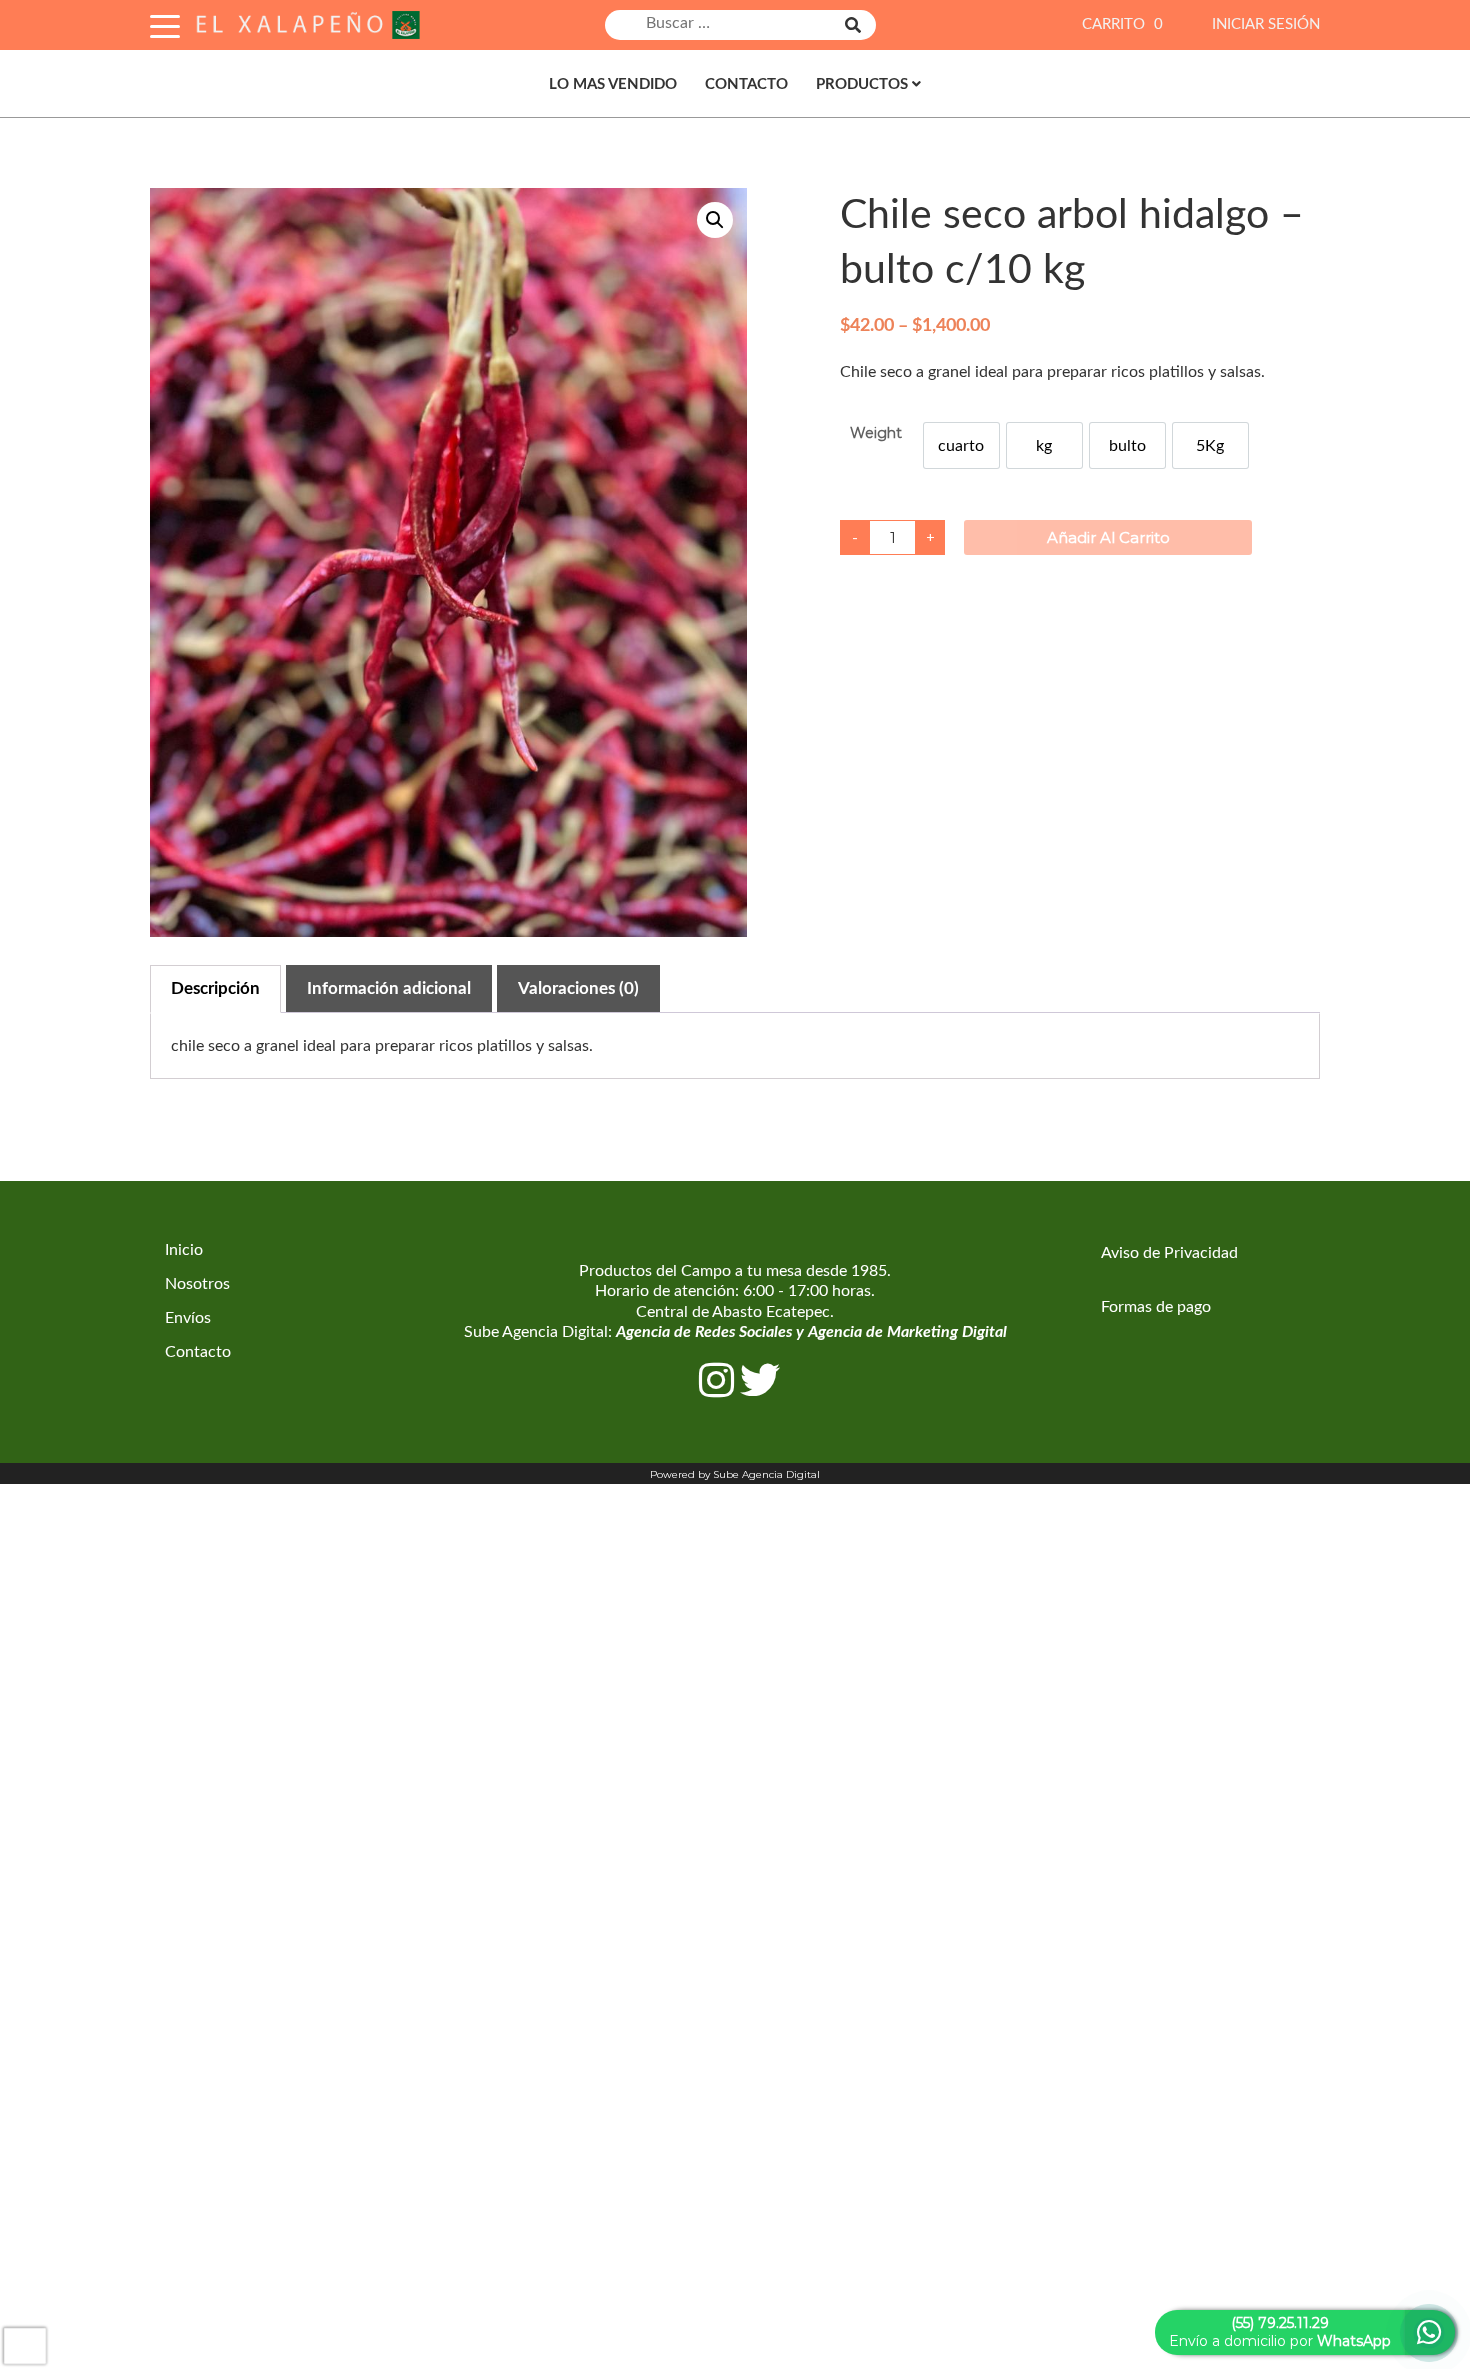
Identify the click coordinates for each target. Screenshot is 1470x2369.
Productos (862, 84)
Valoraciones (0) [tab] (578, 988)
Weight (876, 433)
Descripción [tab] (215, 988)
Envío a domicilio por (1280, 2332)
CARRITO (1122, 24)
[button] (715, 220)
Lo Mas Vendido (613, 84)
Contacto (746, 84)
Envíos (188, 1318)
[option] (961, 445)
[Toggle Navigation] (165, 23)
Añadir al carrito (1108, 537)
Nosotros (197, 1284)
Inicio (184, 1250)
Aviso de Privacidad (1169, 1253)
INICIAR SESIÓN (1266, 24)
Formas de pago (1156, 1307)
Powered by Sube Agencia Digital (735, 1474)
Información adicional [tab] (389, 988)
